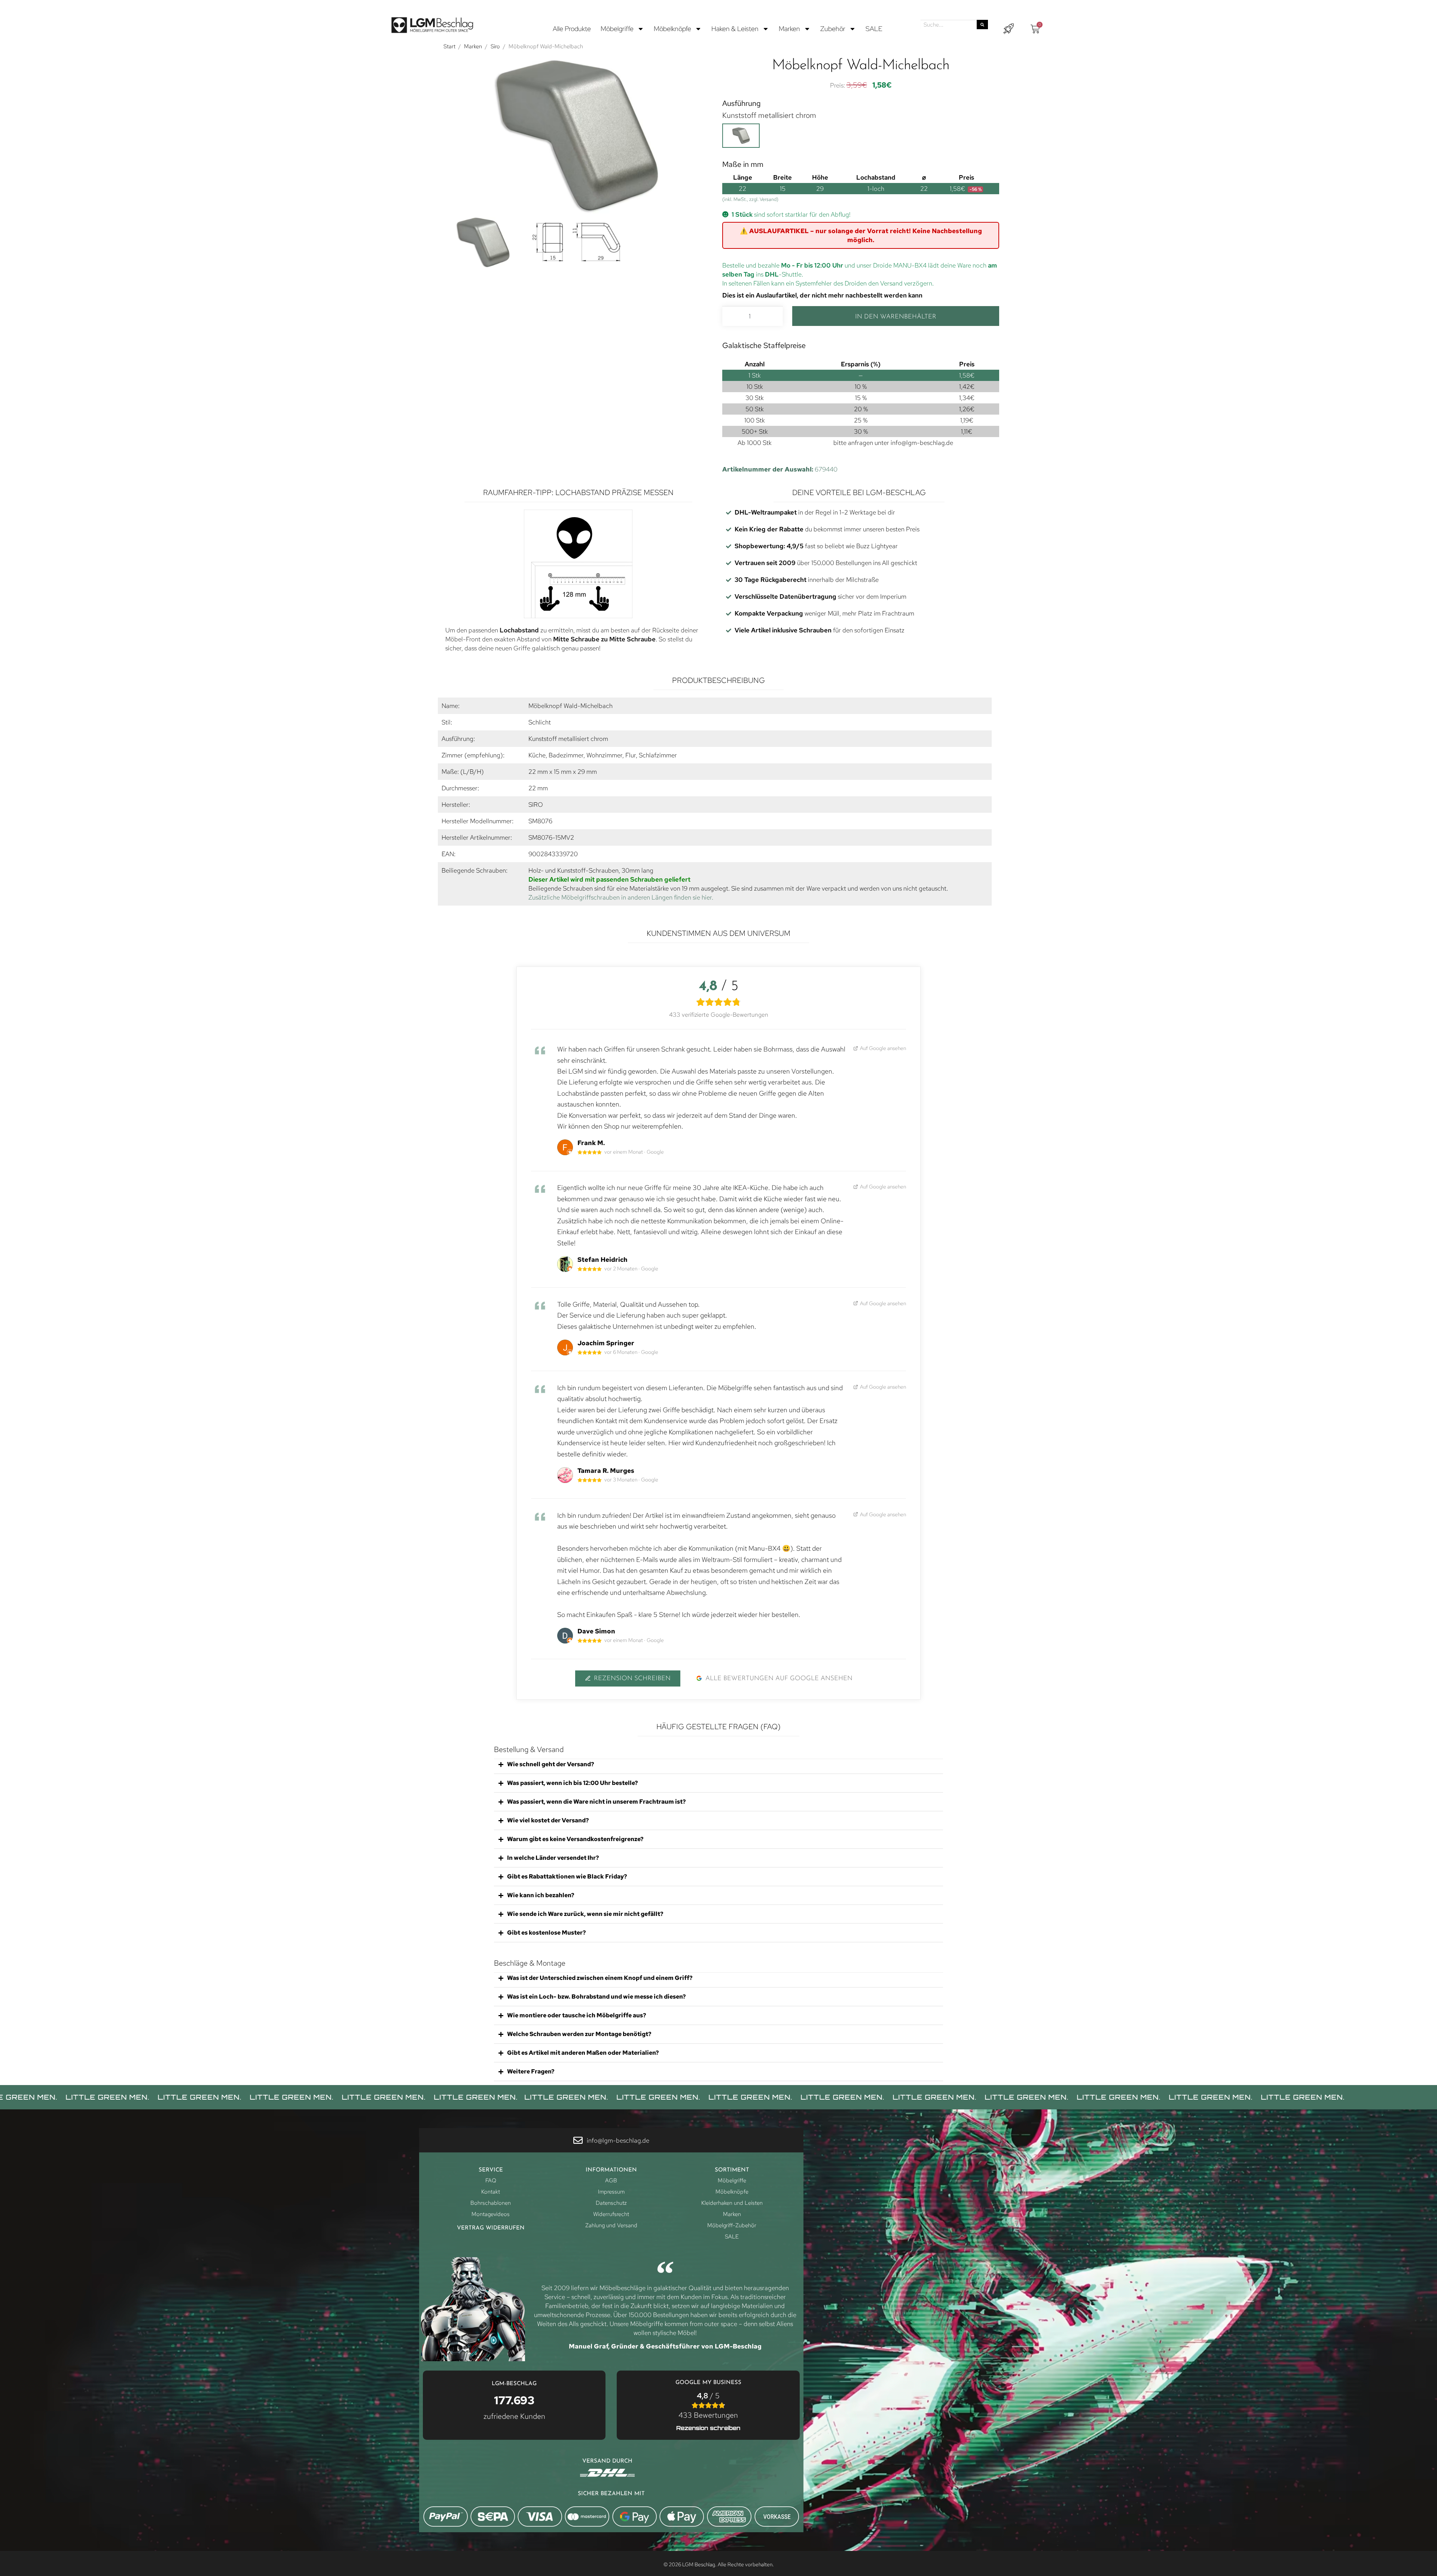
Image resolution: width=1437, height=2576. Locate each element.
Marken (789, 29)
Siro (495, 46)
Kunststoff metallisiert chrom (769, 115)
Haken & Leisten (735, 29)
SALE (874, 29)
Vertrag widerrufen (491, 2228)
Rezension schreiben (632, 1678)
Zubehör (833, 29)
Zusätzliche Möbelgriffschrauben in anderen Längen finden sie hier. (621, 897)
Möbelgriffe (617, 29)
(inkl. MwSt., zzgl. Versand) (750, 199)
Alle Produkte (572, 29)
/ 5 (708, 2405)
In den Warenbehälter (896, 317)
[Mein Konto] (1009, 29)
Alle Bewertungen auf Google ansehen (779, 1678)
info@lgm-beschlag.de (922, 443)
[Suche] (982, 25)
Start (449, 46)
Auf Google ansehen (883, 1048)
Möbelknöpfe (672, 29)
